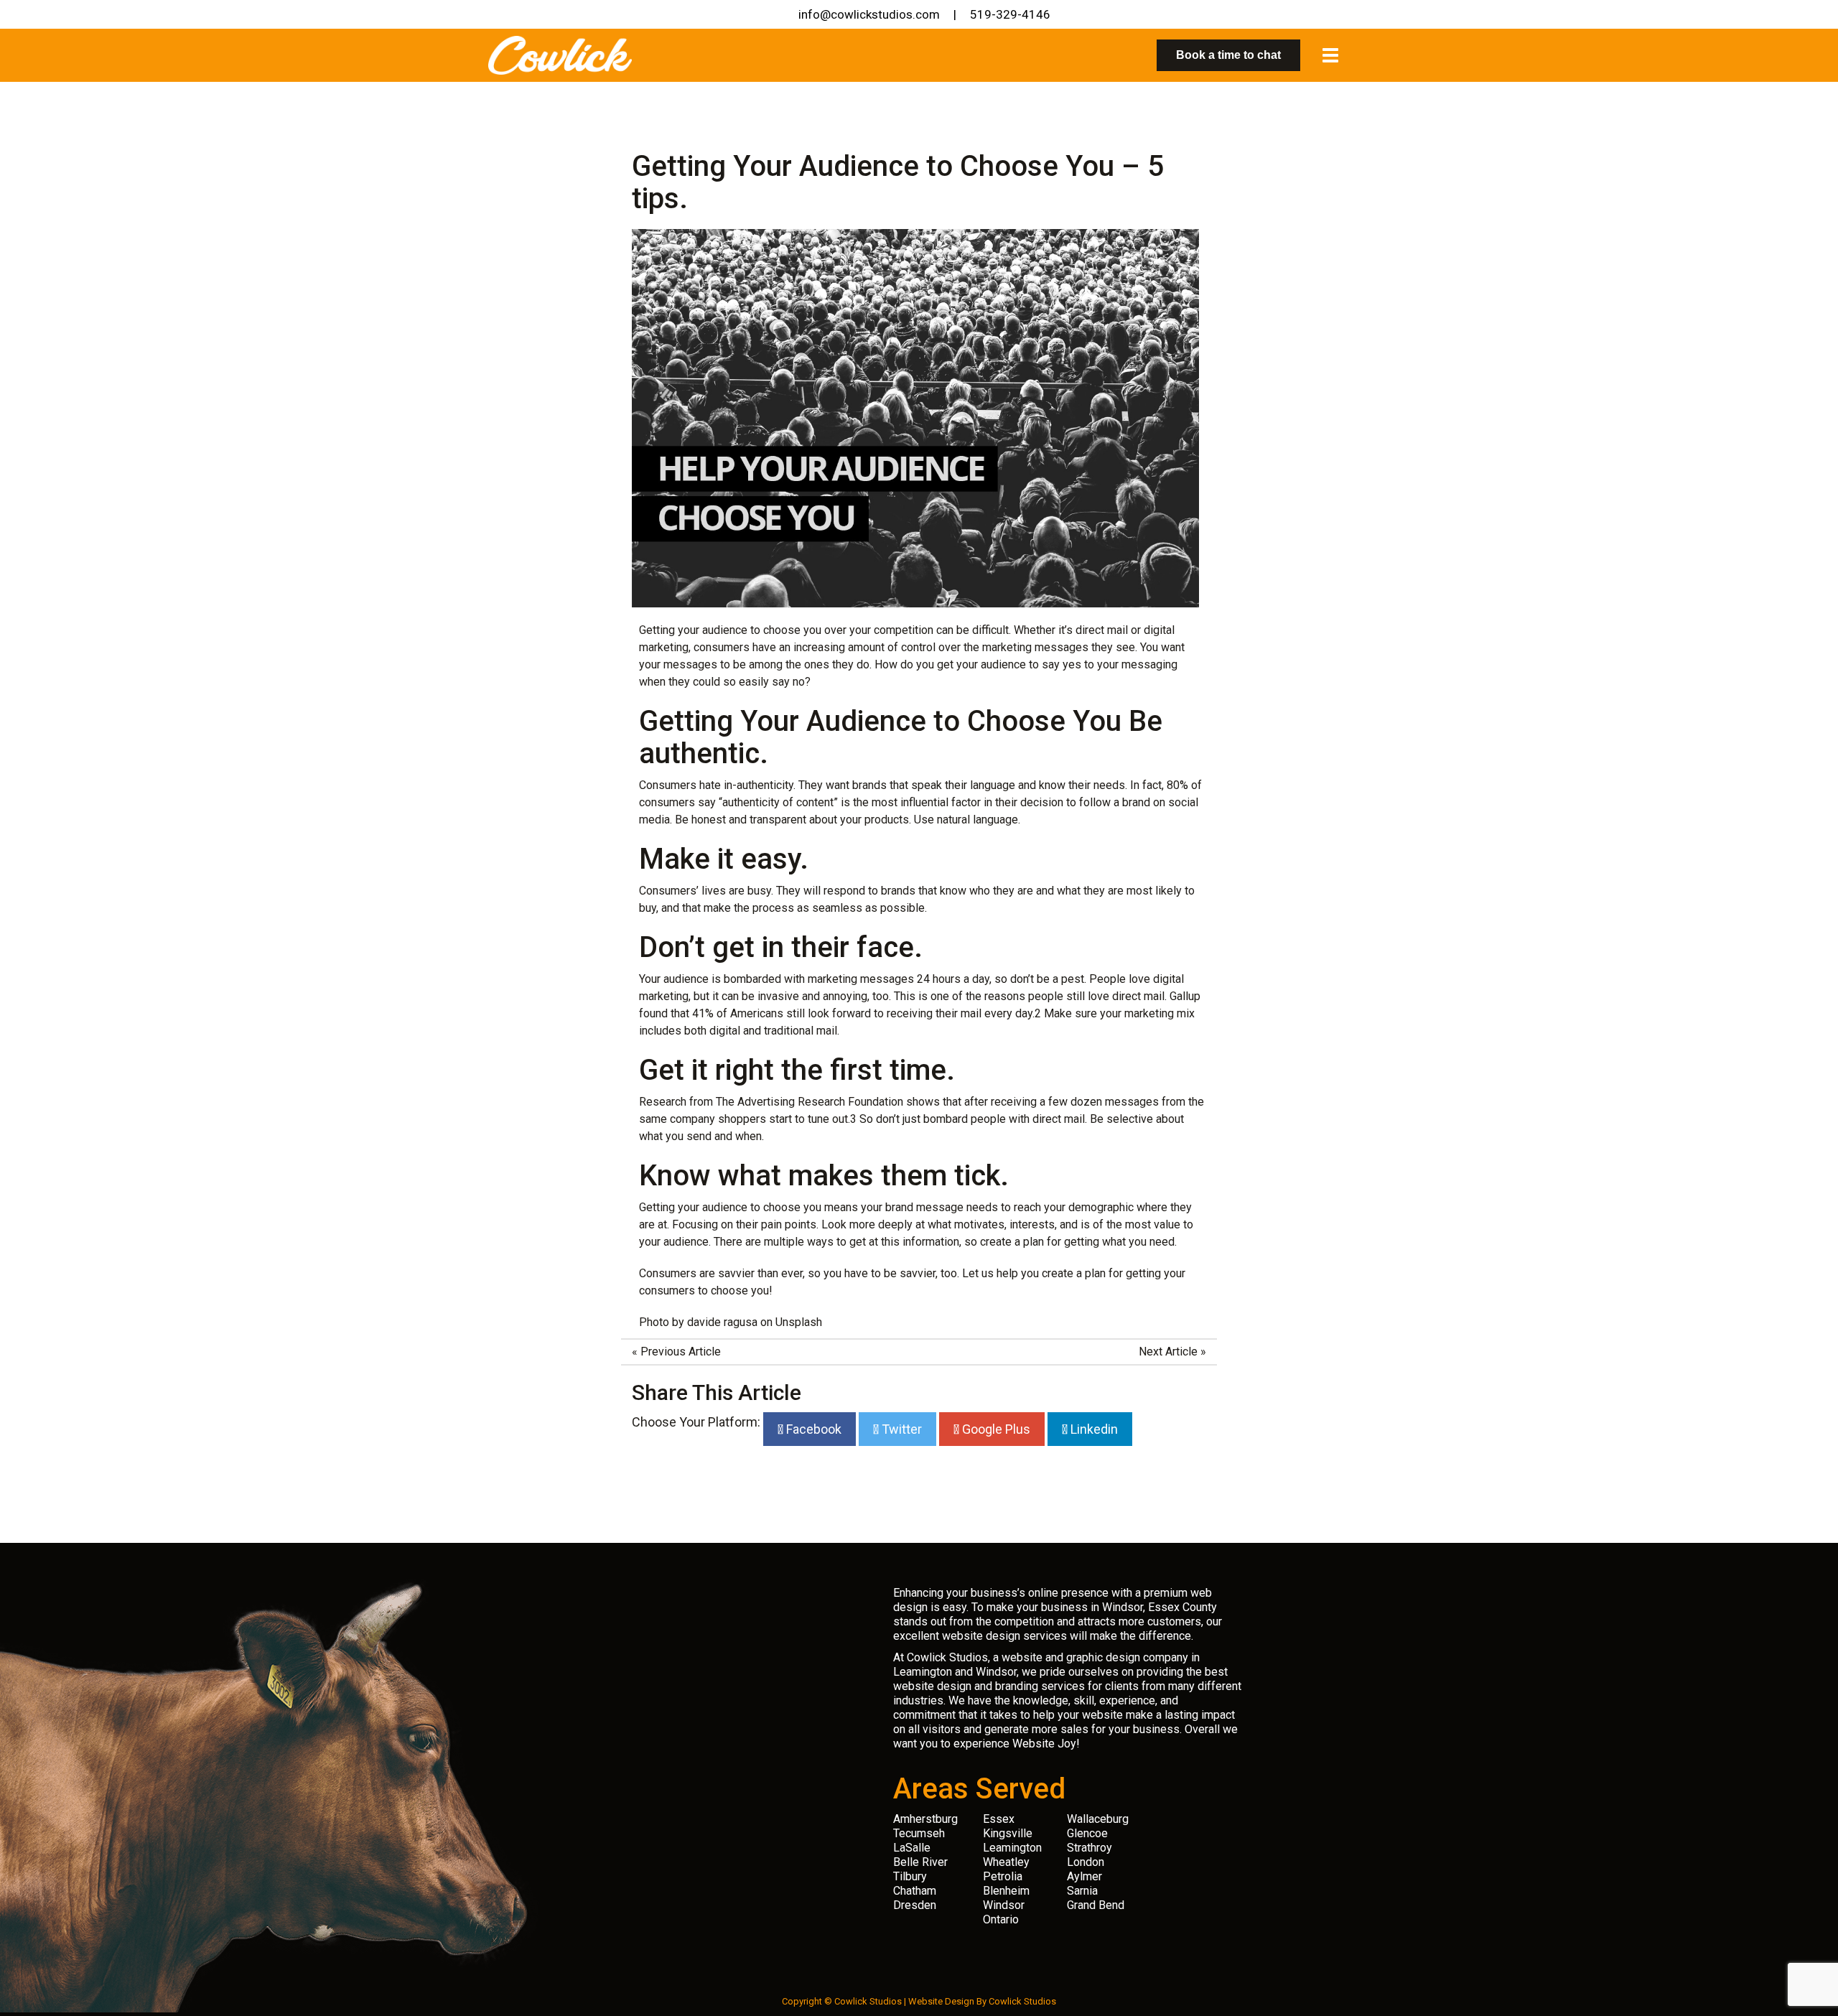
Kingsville (1008, 1833)
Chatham (915, 1891)
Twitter (900, 1429)
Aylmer (1084, 1876)
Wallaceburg (1098, 1819)
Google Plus (995, 1429)
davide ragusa (722, 1322)
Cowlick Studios (1022, 2001)
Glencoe (1087, 1833)
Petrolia (1003, 1876)
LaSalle (912, 1848)
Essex (999, 1819)
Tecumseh (919, 1833)
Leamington (1012, 1848)
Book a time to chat (1228, 55)
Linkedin (1093, 1429)
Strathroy (1090, 1848)
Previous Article (681, 1352)
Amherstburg (925, 1819)
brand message (924, 1207)
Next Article (1168, 1352)
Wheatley (1006, 1862)
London (1086, 1862)
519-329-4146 (1010, 14)
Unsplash (799, 1322)
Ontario (1001, 1919)
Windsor (1004, 1905)
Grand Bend (1096, 1905)
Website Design (941, 2001)
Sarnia (1082, 1891)
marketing (1007, 647)
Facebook (812, 1429)
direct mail (1102, 630)
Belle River (920, 1862)
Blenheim (1006, 1891)
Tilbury (910, 1876)
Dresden (915, 1905)
